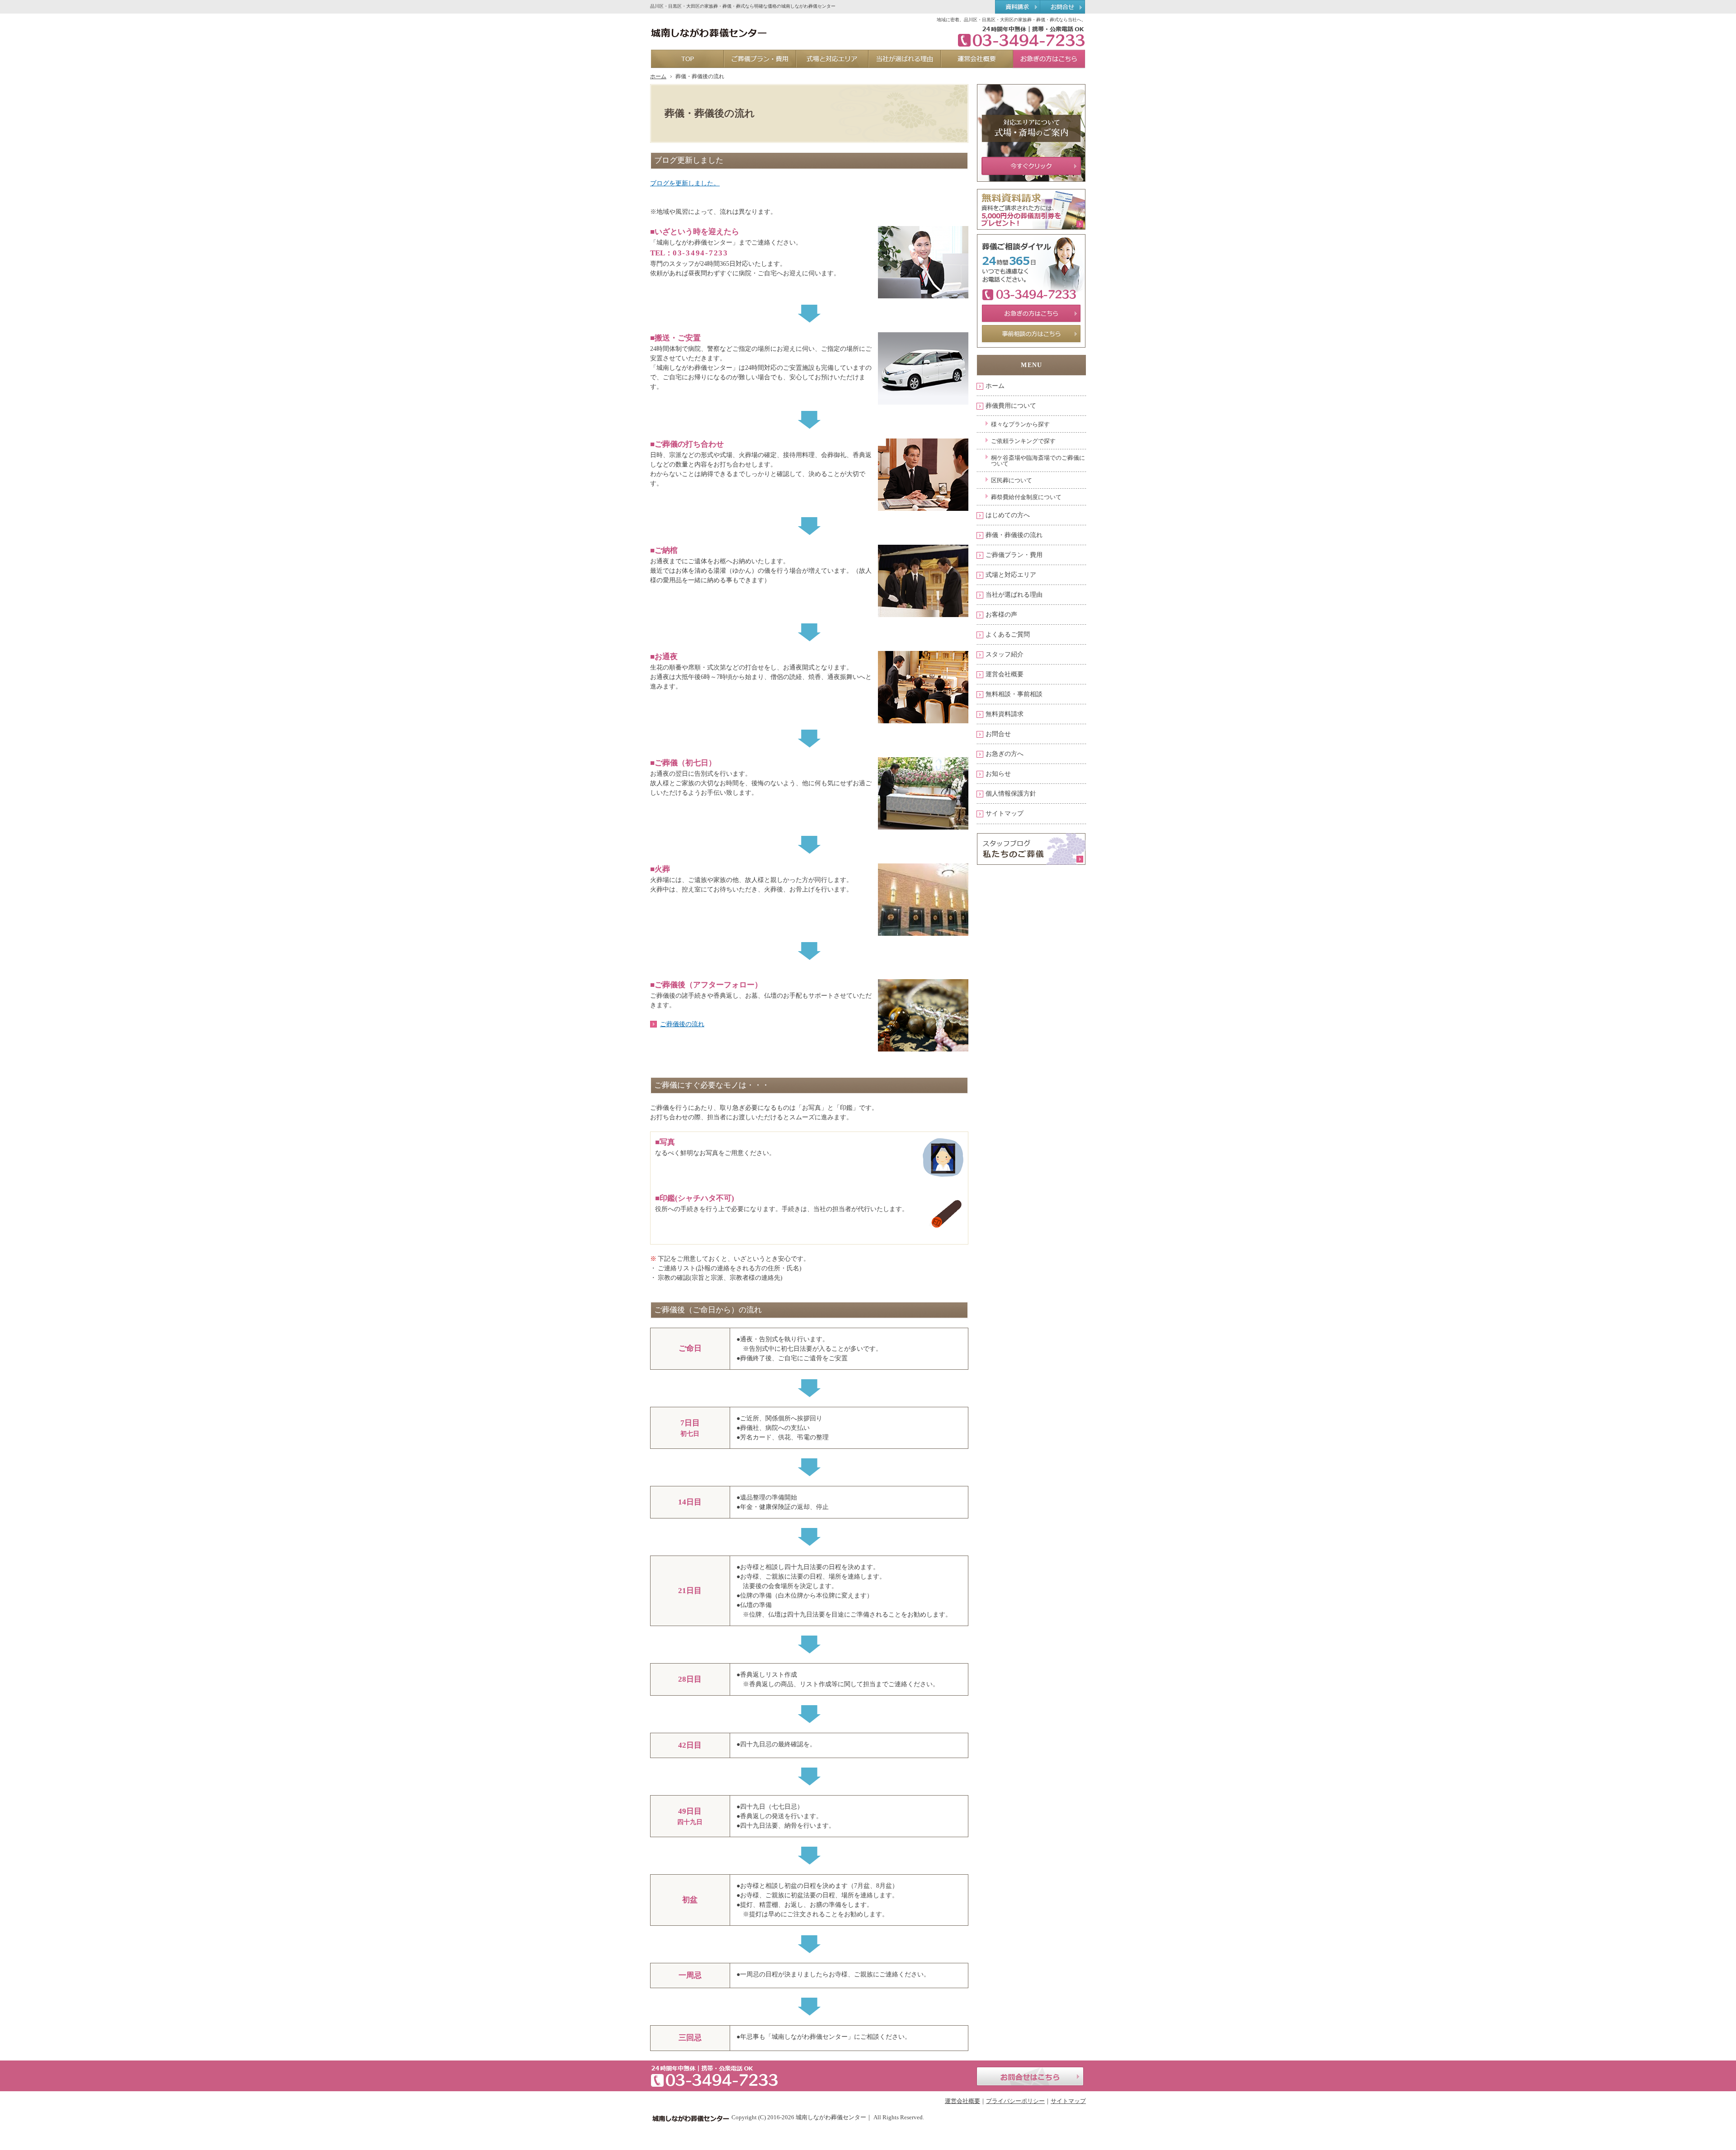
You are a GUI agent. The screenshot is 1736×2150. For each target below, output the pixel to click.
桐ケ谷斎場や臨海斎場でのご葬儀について (1038, 461)
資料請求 (1017, 7)
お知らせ (998, 774)
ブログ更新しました (689, 160)
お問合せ (998, 734)
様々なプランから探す (1020, 424)
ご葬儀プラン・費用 (1014, 555)
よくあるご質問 (1008, 634)
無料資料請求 (1005, 714)
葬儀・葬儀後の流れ (1014, 535)
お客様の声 (1001, 615)
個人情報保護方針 (1011, 794)
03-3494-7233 (701, 253)
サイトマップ (1005, 813)
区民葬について (1012, 480)
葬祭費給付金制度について (1026, 497)
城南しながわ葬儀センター (831, 2117)
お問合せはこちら (1030, 2076)
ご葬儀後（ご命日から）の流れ (708, 1310)
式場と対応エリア (1011, 575)
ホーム (995, 386)
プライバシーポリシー (1015, 2101)
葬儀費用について (1011, 406)
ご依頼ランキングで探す (1023, 441)
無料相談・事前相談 (1014, 694)
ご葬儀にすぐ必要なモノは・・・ (712, 1085)
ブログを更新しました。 (685, 183)
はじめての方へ (1008, 515)
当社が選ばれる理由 (1014, 595)
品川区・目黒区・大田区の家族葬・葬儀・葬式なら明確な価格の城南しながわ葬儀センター (743, 6)
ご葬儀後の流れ (682, 1024)
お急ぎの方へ (1005, 754)
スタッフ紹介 (1005, 654)
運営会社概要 (1005, 674)
